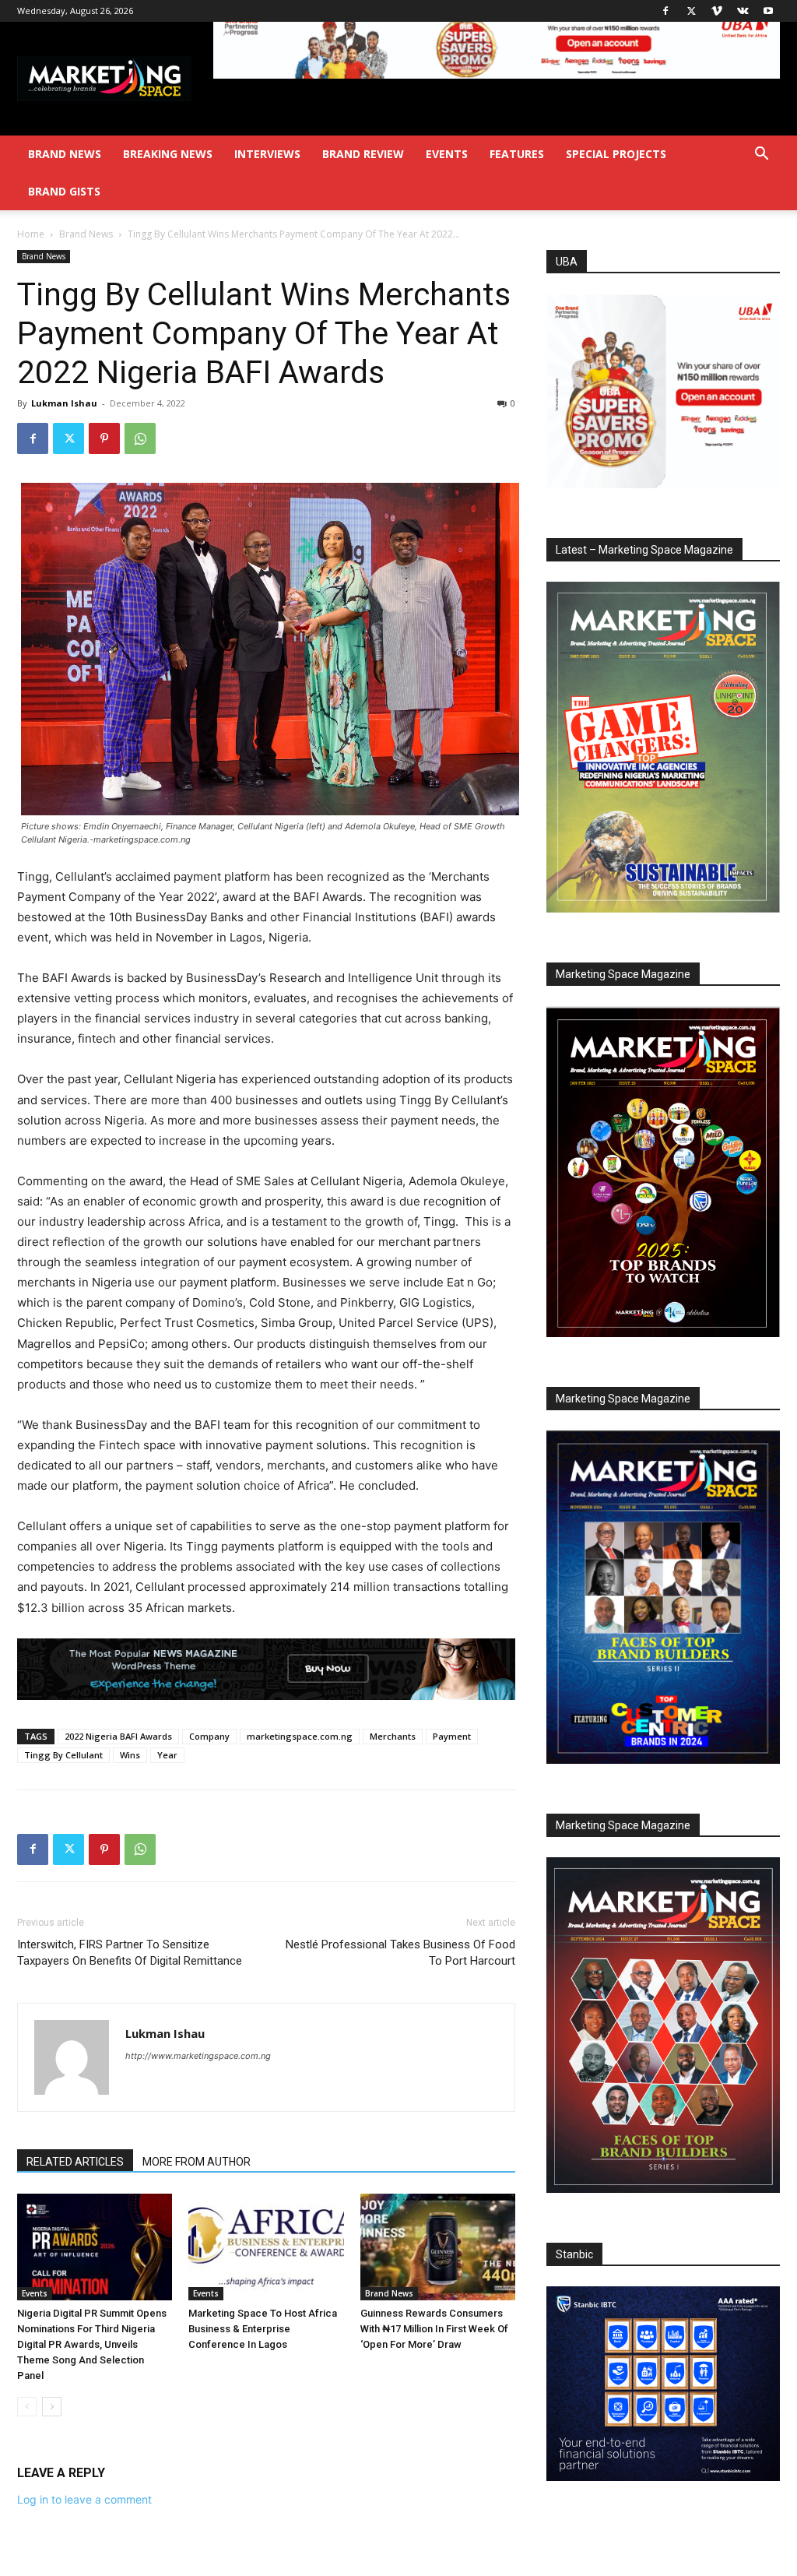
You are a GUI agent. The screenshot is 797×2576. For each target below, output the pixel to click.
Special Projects (616, 154)
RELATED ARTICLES (75, 2162)
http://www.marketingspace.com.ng (198, 2056)
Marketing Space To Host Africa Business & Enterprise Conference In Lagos (263, 2329)
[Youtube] (768, 11)
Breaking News (168, 154)
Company (209, 1736)
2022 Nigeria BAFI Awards (118, 1736)
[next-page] (52, 2407)
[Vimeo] (717, 11)
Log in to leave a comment (84, 2499)
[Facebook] (665, 11)
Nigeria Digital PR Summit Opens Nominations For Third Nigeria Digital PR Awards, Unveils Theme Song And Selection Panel (92, 2344)
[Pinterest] (104, 438)
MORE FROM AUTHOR (197, 2162)
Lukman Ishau (64, 403)
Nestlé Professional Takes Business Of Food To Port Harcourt (400, 1953)
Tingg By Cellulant (63, 1755)
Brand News (65, 154)
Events (447, 154)
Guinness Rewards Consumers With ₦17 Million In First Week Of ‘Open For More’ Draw (434, 2329)
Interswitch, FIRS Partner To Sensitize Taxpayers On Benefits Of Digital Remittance (130, 1953)
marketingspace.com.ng (300, 1736)
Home (31, 234)
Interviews (267, 154)
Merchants (393, 1736)
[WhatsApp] (140, 438)
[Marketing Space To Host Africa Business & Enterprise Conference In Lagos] (266, 2247)
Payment (452, 1736)
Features (517, 154)
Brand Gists (64, 191)
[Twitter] (691, 11)
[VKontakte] (743, 11)
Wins (130, 1755)
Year (167, 1755)
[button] (761, 155)
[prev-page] (27, 2407)
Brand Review (363, 154)
